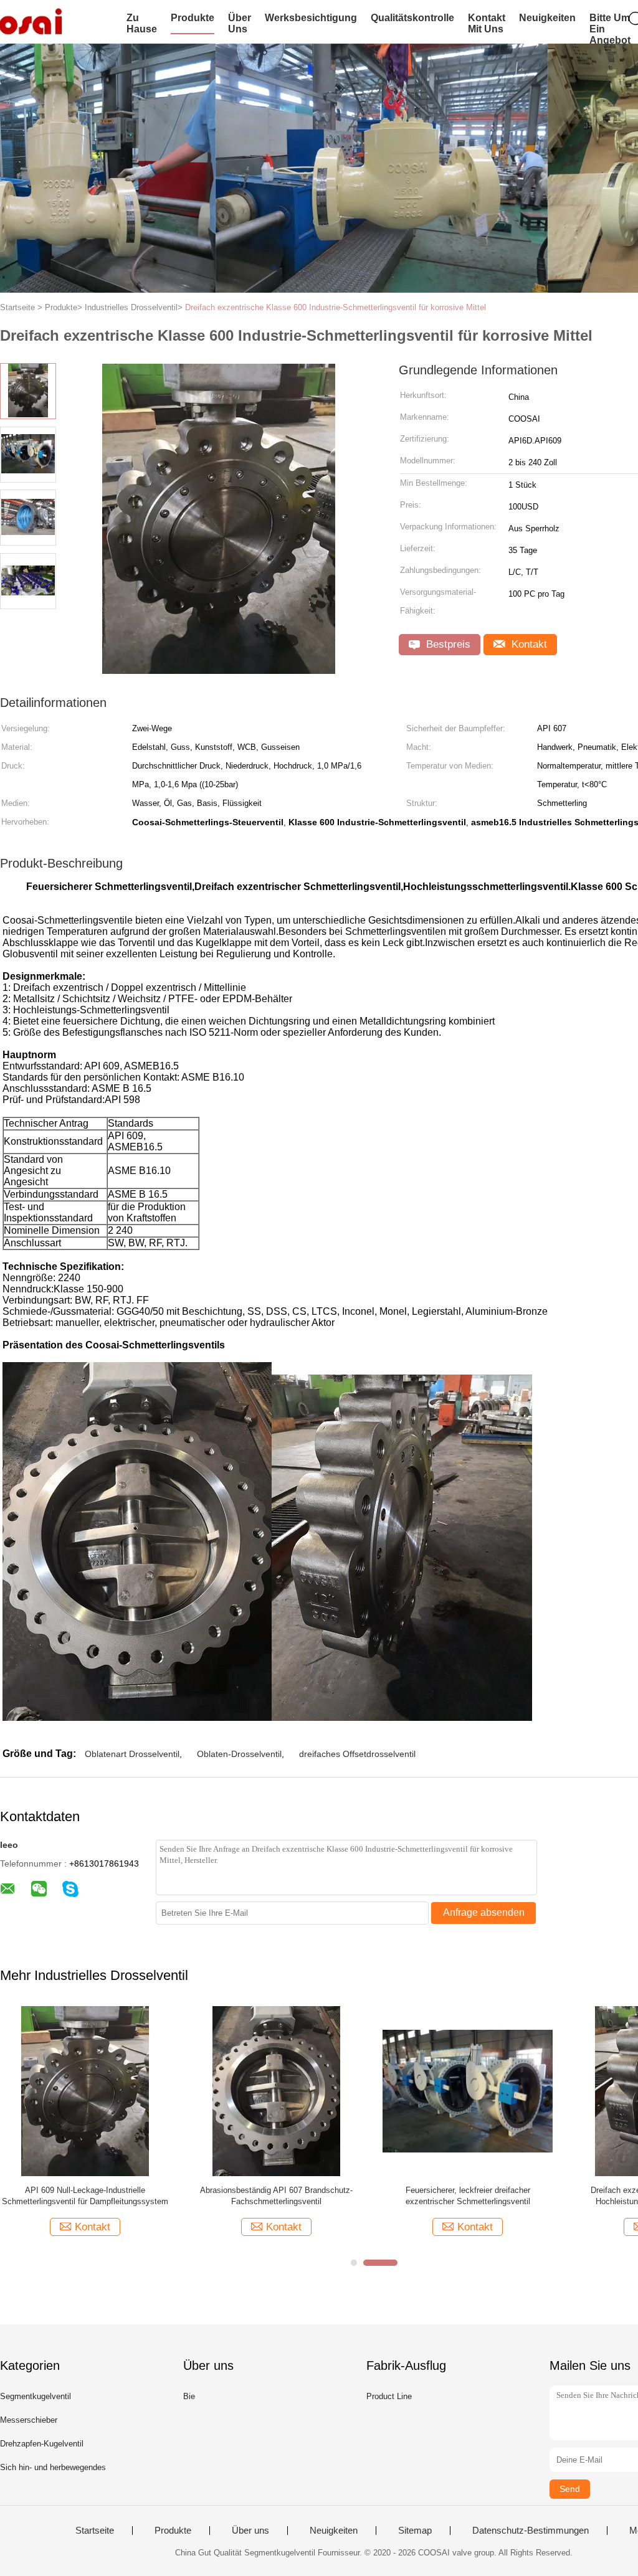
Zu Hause (142, 23)
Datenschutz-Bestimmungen (531, 2531)
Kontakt (528, 644)
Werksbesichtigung (311, 18)
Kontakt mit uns (487, 23)
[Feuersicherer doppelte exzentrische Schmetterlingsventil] (85, 2091)
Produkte (193, 18)
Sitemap (415, 2531)
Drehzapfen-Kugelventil (42, 2444)
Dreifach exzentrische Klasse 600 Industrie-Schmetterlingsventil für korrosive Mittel (336, 307)
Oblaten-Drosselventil (239, 1754)
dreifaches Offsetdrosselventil (357, 1754)
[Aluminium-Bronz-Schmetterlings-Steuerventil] (276, 2091)
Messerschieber (29, 2420)
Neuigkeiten (547, 18)
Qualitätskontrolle (412, 18)
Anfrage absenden (484, 1912)
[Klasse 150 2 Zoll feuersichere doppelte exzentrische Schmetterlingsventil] (468, 2091)
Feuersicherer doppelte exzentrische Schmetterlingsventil (85, 2196)
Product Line (389, 2396)
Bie (189, 2396)
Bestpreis (447, 644)
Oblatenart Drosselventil (132, 1754)
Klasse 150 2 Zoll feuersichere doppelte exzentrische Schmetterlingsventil (468, 2196)
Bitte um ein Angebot (610, 29)
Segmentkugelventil (36, 2396)
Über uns (240, 23)
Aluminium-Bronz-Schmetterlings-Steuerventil (276, 2190)
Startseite (95, 2531)
